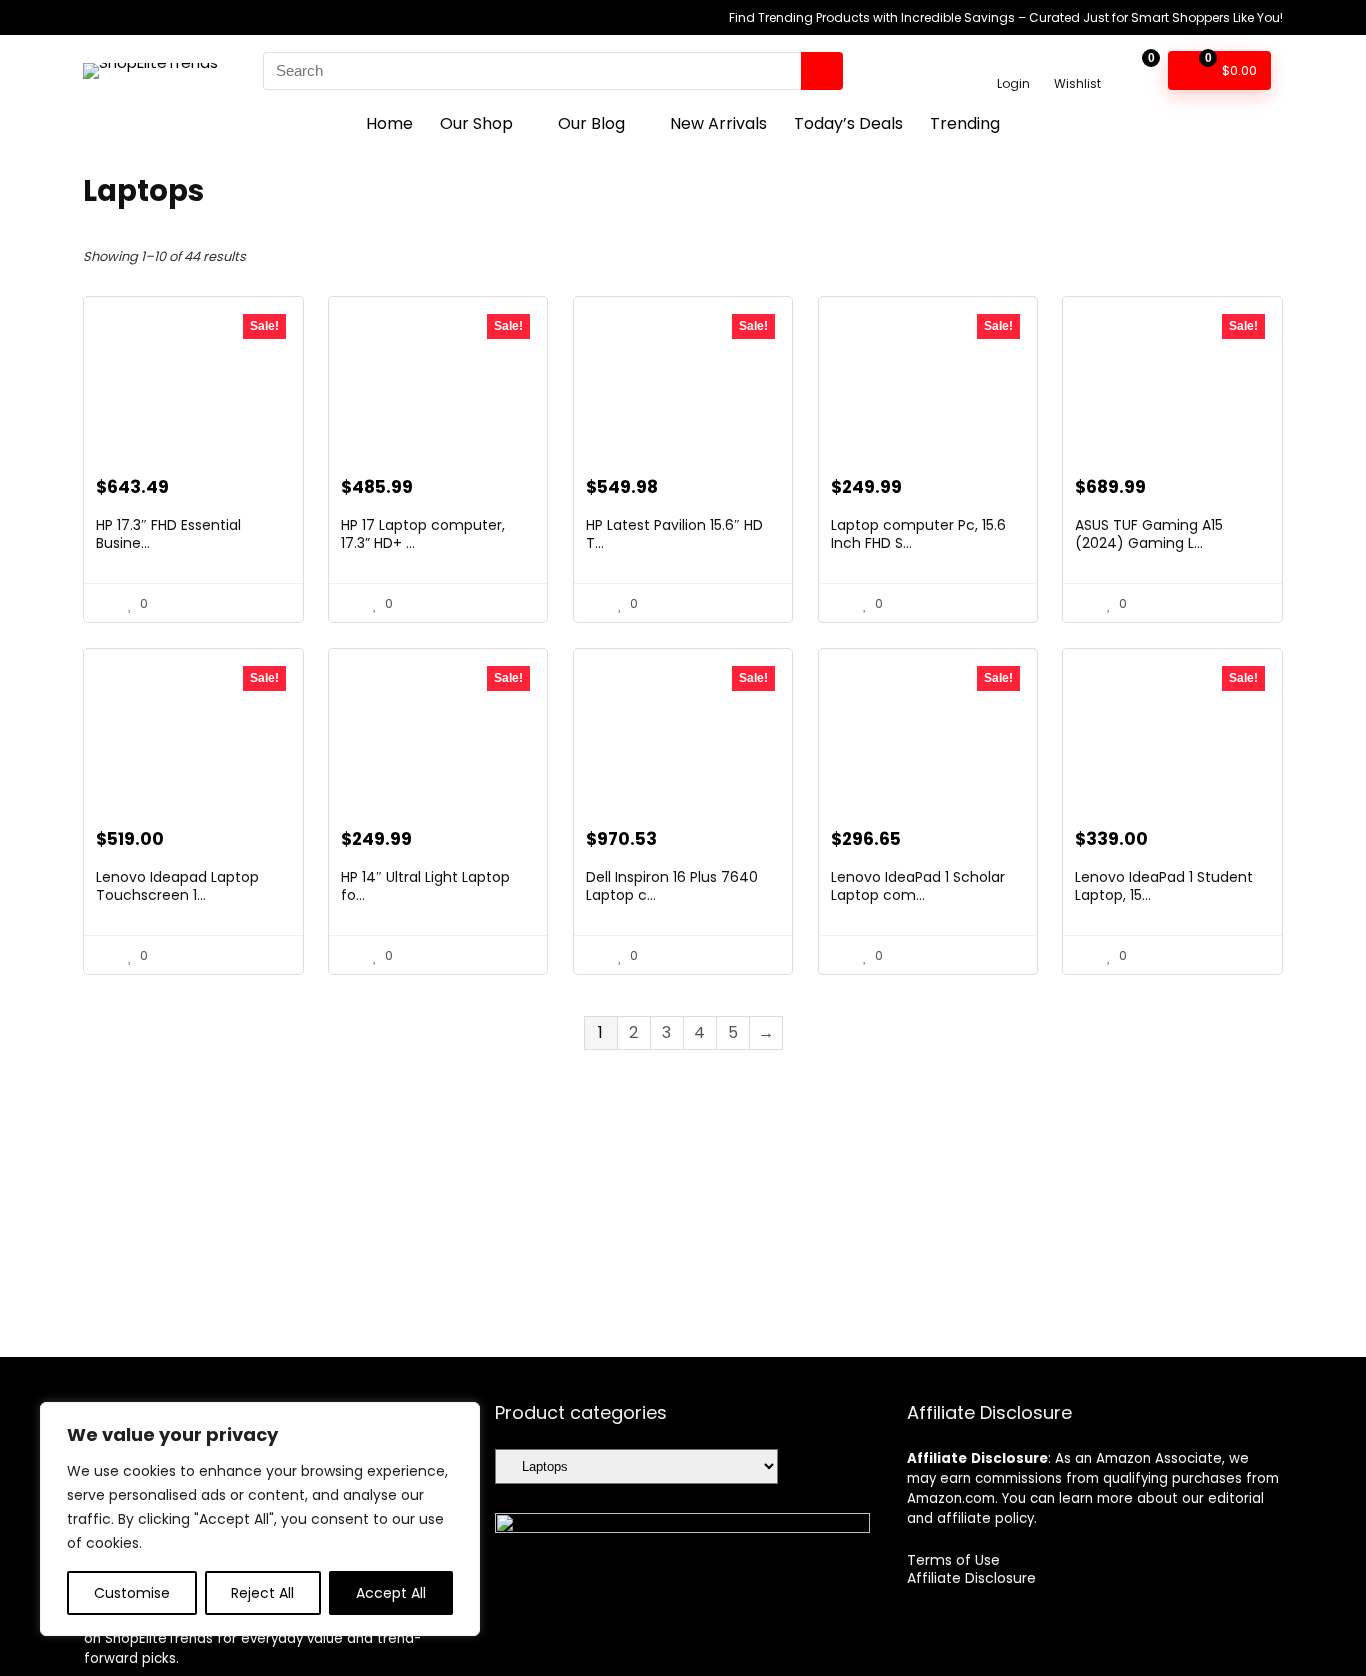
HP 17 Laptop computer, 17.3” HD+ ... (423, 534)
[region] (260, 1519)
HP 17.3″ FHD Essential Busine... (168, 534)
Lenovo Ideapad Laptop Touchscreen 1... (177, 886)
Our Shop (476, 123)
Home (389, 123)
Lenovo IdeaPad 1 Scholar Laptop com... (918, 886)
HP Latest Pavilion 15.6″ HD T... (674, 534)
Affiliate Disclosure (971, 1578)
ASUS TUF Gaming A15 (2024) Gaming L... (1149, 534)
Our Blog (591, 123)
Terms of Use (953, 1560)
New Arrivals (718, 123)
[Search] (822, 71)
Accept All (391, 1593)
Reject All (262, 1593)
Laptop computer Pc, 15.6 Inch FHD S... (918, 534)
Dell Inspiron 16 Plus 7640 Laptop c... (672, 886)
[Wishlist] (1077, 61)
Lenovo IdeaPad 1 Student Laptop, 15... (1164, 886)
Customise (132, 1593)
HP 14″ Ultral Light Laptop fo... (425, 886)
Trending (965, 123)
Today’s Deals (848, 123)
